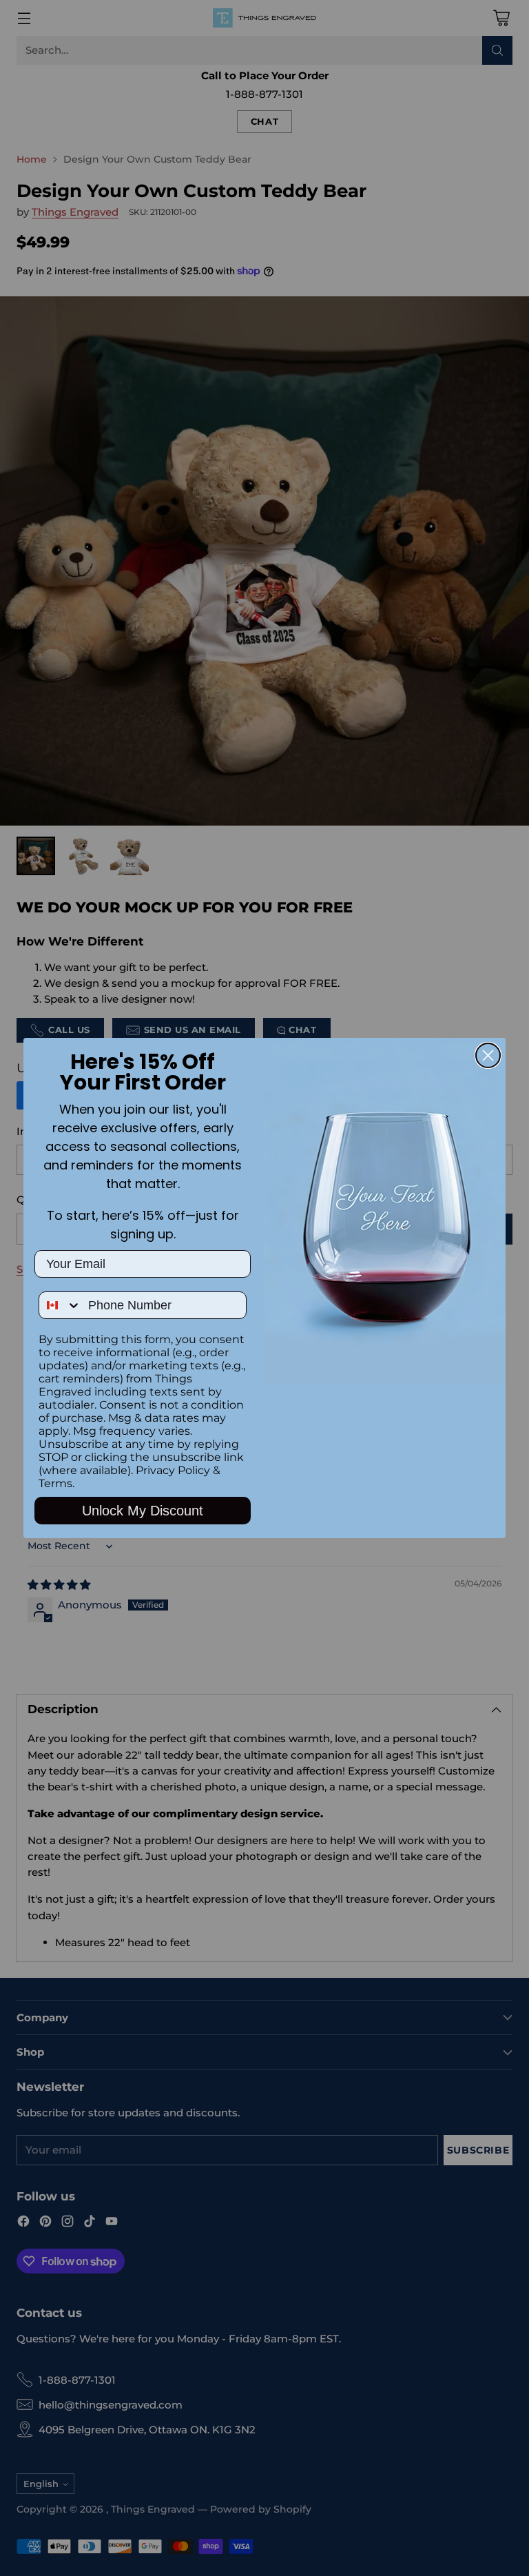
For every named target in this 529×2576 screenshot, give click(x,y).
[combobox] (60, 1305)
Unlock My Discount (143, 1511)
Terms (55, 1483)
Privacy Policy (173, 1470)
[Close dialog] (488, 1055)
